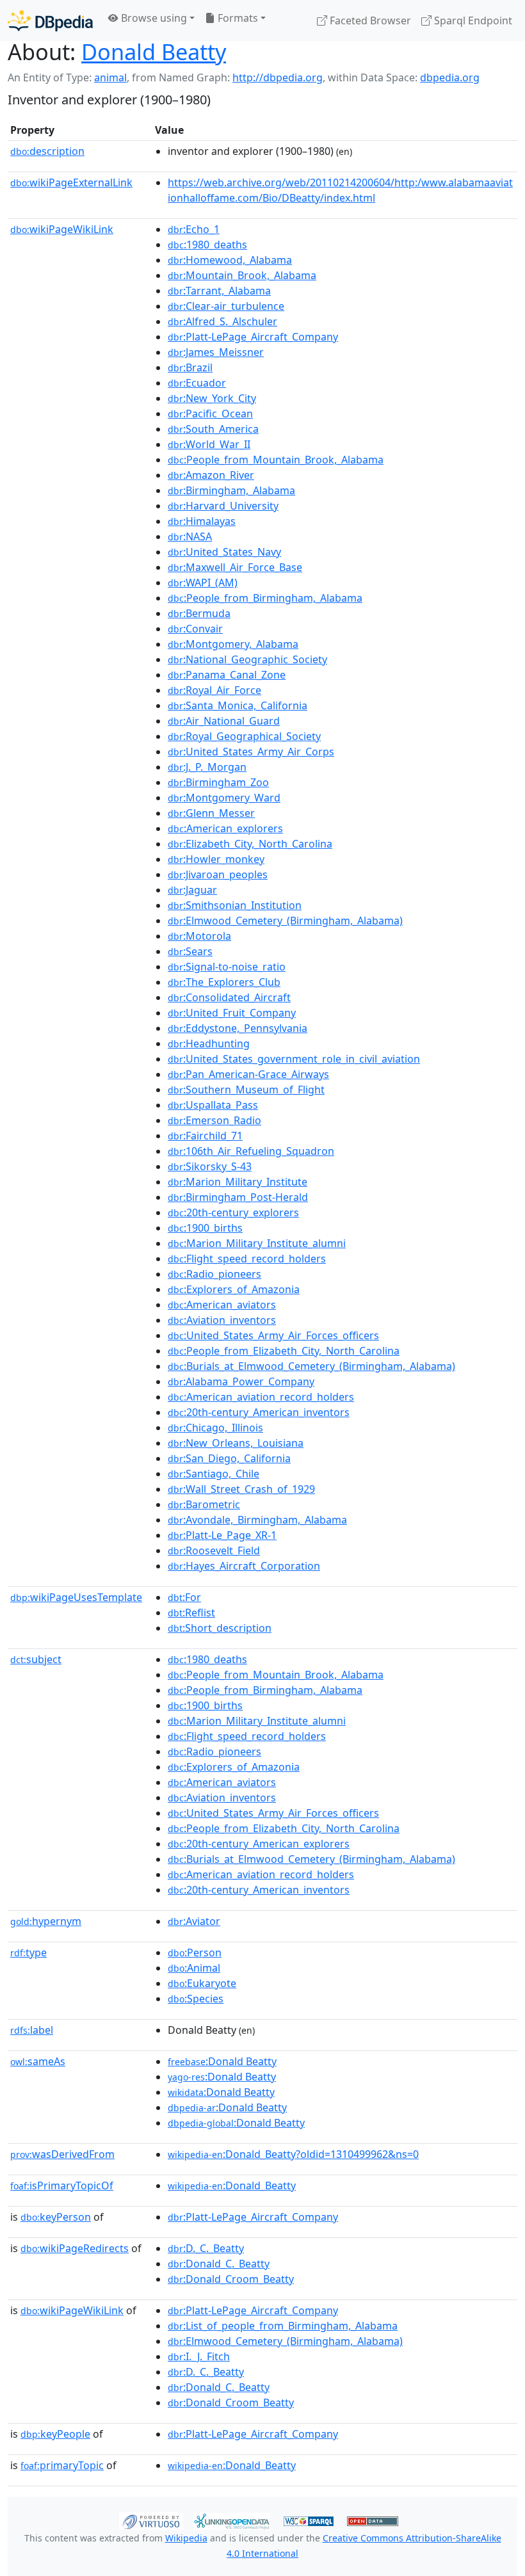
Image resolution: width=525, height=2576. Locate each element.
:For (184, 1597)
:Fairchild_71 (205, 1136)
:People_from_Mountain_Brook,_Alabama (276, 460)
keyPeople (55, 2434)
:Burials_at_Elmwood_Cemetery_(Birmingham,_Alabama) (311, 1366)
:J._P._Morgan (207, 767)
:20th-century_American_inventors (259, 1412)
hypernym (46, 1921)
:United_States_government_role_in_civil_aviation (294, 1059)
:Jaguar (192, 890)
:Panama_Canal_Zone (227, 675)
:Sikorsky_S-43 (210, 1166)
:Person (195, 1952)
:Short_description (220, 1628)
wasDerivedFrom (62, 2154)
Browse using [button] (153, 18)
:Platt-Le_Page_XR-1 (222, 1535)
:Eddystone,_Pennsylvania (238, 1028)
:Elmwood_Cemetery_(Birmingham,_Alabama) (285, 921)
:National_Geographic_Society (247, 659)
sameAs (38, 2061)
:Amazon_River (211, 475)
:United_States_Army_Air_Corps (251, 752)
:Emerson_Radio (214, 1120)
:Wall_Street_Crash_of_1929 (241, 1489)
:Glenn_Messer (211, 813)
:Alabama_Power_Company (241, 1381)
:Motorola (199, 936)
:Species (196, 1999)
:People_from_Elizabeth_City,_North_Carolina (284, 1351)
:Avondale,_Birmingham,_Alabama (257, 1520)
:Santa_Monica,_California (238, 705)
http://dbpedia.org (278, 77)
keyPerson (56, 2217)
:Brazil (190, 367)
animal (110, 77)
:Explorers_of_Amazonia (234, 1289)
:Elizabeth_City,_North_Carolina (250, 844)
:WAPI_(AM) (203, 583)
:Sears (190, 951)
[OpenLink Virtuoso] (151, 2520)
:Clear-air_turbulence (226, 306)
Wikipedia (186, 2538)
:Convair (195, 629)
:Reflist (191, 1613)
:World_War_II (209, 444)
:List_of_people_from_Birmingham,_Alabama (283, 2326)
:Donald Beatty (222, 2061)
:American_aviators (222, 1305)
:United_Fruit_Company (232, 1013)
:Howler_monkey (216, 859)
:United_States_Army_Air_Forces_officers (273, 1335)
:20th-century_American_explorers (259, 1844)
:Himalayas (202, 521)
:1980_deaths (207, 245)
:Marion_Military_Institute (238, 1182)
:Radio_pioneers (214, 1274)
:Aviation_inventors (222, 1320)
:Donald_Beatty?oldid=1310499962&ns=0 (293, 2154)
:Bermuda (199, 613)
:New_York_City (212, 398)
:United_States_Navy (224, 552)
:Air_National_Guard (224, 721)
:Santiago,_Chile (214, 1474)
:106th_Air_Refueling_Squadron (251, 1151)
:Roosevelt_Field (214, 1550)
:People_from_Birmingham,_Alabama (265, 598)
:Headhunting (209, 1043)
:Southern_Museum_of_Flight (246, 1090)
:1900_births (205, 1228)
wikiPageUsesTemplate (76, 1597)
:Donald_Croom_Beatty (231, 2279)
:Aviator (194, 1921)
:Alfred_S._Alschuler (222, 321)
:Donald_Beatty (232, 2186)
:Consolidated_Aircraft (229, 997)
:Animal (194, 1968)
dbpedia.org (450, 77)
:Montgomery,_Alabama (233, 644)
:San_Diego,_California (229, 1458)
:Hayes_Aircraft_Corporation (244, 1566)
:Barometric (204, 1504)
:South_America (213, 429)
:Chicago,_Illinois (215, 1428)
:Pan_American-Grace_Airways (248, 1074)
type (28, 1952)
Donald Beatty (154, 52)
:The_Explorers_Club (224, 982)
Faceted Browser (369, 20)
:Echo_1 (194, 229)
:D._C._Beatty (206, 2248)
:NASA (190, 536)
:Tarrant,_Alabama (219, 291)
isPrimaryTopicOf (62, 2186)
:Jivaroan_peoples (218, 874)
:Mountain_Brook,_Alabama (242, 275)
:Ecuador (197, 383)
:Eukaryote (202, 1983)
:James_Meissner (216, 352)
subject (36, 1659)
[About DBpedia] (50, 20)
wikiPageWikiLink (62, 229)
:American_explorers (225, 828)
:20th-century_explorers (233, 1212)
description (47, 151)
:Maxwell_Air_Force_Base (235, 567)
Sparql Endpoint (472, 20)
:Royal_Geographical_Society (244, 736)
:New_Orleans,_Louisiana (236, 1443)
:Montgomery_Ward (224, 798)
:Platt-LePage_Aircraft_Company (253, 337)
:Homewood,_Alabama (230, 260)
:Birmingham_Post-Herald (238, 1197)
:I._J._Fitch (199, 2356)
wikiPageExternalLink (71, 182)
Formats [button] (237, 18)
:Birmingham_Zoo (218, 782)
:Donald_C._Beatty (219, 2264)
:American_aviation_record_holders (261, 1397)
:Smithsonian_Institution (235, 905)
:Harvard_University (223, 506)
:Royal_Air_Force (214, 690)
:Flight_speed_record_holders (247, 1259)
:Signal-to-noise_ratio (227, 967)
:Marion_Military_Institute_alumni (257, 1243)
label (32, 2030)
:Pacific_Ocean (210, 414)
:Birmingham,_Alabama (231, 490)
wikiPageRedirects (75, 2248)
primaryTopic (62, 2465)
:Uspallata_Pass (213, 1105)
